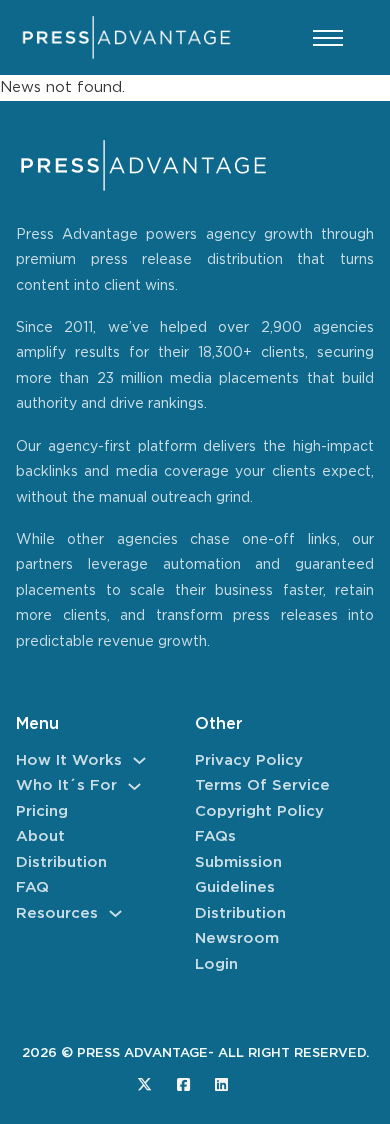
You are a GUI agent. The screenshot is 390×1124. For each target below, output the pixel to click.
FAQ (32, 887)
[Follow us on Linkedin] (221, 1084)
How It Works (69, 760)
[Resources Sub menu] (115, 913)
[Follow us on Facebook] (183, 1084)
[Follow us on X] (144, 1084)
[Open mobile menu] (328, 38)
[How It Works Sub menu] (139, 760)
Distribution (61, 862)
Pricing (42, 811)
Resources (57, 913)
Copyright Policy (259, 811)
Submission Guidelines (238, 875)
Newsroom (237, 938)
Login (216, 964)
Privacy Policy (249, 760)
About (40, 836)
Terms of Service (262, 785)
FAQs (215, 836)
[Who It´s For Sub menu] (134, 786)
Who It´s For (66, 785)
